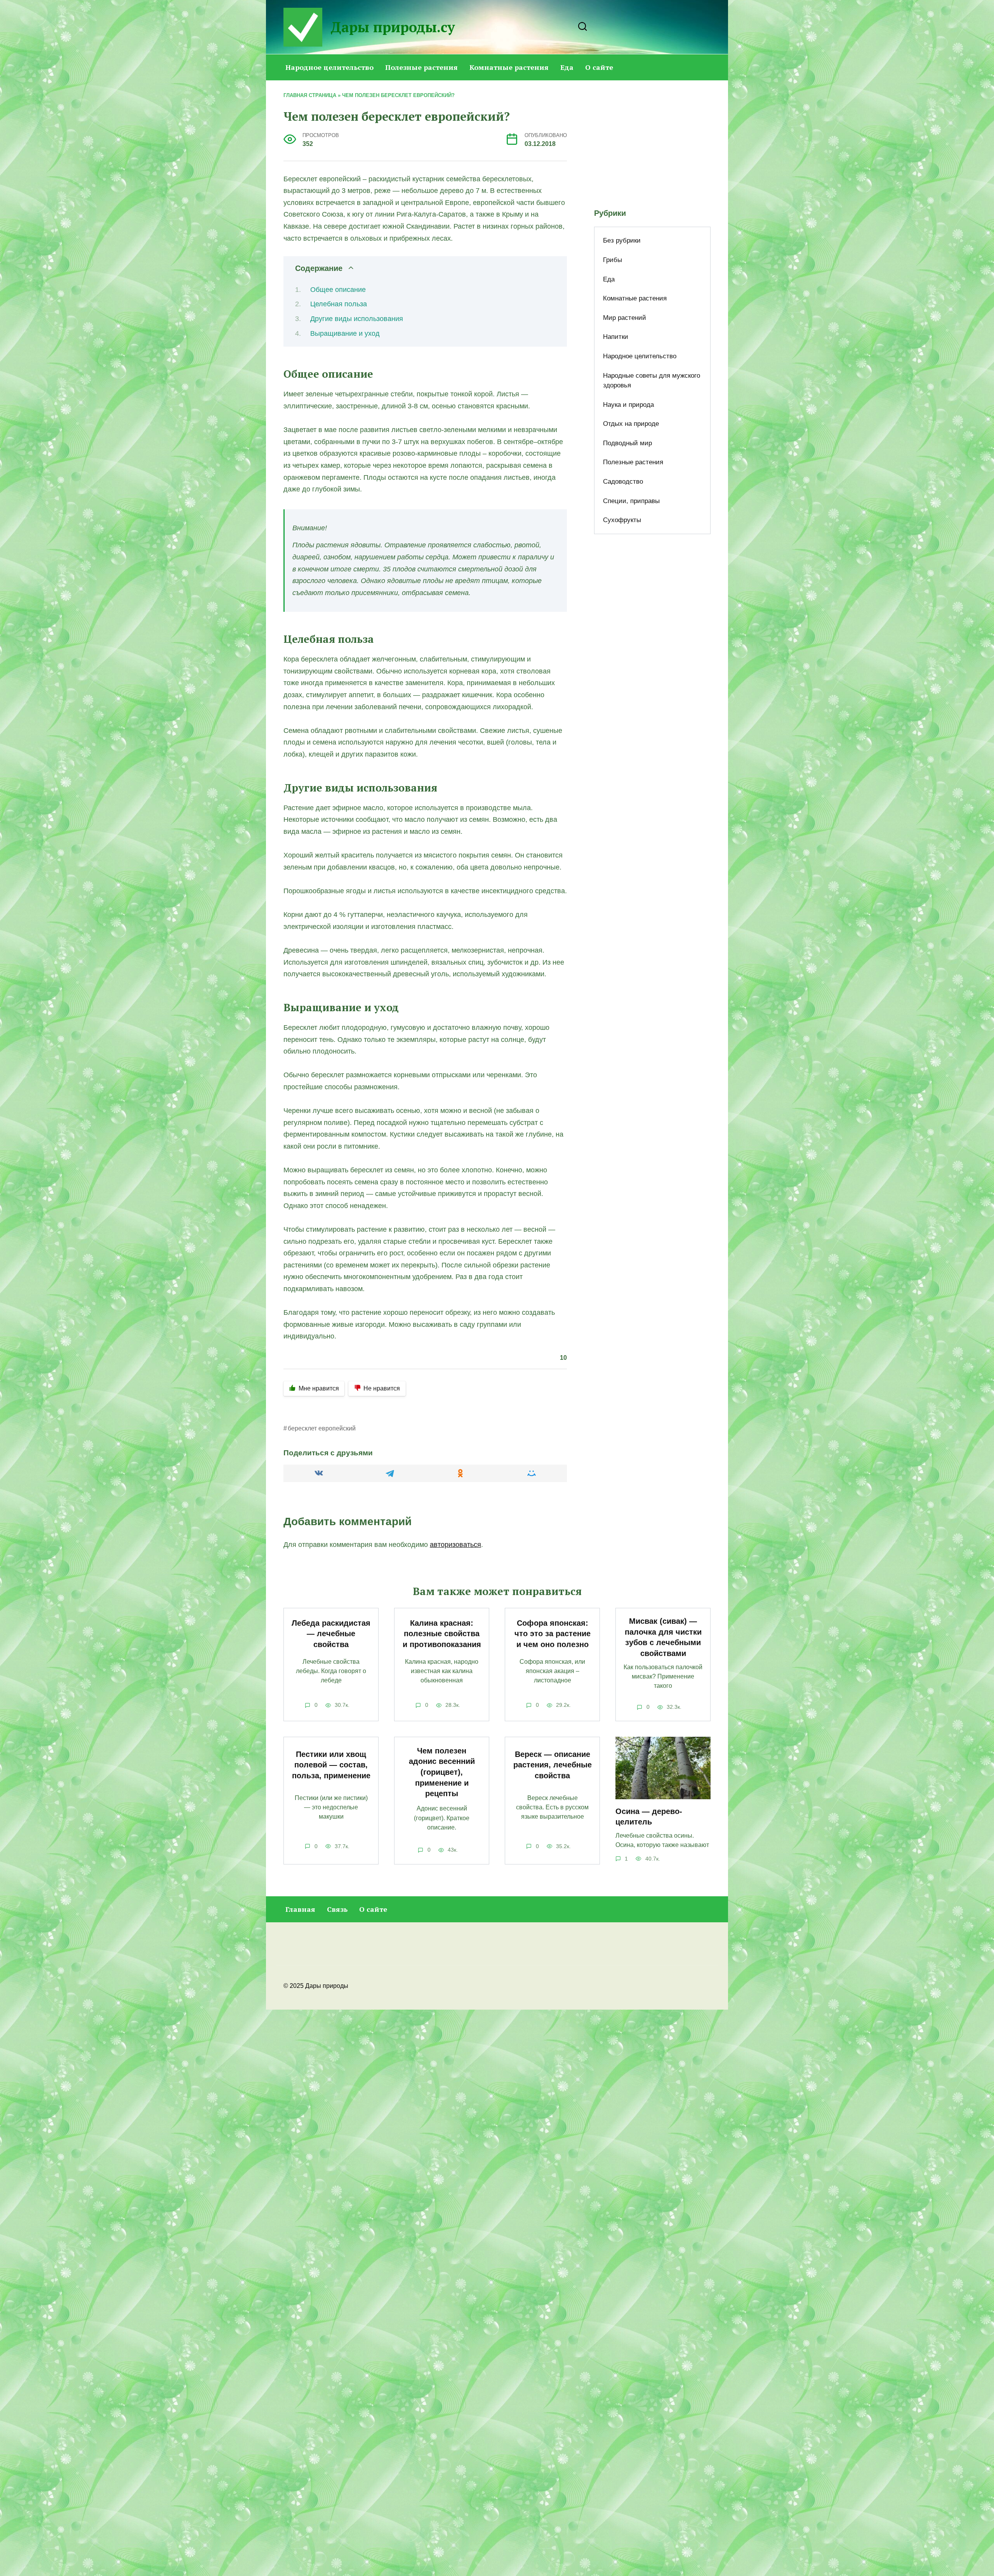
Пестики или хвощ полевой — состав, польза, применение (331, 1765)
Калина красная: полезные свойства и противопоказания (442, 1634)
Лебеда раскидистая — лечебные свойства (331, 1634)
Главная (300, 1909)
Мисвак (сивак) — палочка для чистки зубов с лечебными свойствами (663, 1637)
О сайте (599, 67)
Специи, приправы (631, 501)
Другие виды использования (357, 319)
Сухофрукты (622, 520)
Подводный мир (627, 443)
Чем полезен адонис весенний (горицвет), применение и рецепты (442, 1772)
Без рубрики (622, 240)
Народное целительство (329, 67)
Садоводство (623, 482)
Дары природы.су (393, 27)
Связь (337, 1909)
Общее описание (338, 290)
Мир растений (625, 318)
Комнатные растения (509, 67)
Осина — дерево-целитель (649, 1817)
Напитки (616, 337)
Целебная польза (339, 304)
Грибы (613, 260)
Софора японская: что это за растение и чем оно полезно (553, 1634)
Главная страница (310, 95)
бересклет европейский (322, 1428)
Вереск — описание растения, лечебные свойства (553, 1765)
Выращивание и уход (345, 333)
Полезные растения (421, 67)
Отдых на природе (631, 424)
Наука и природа (628, 405)
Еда (567, 67)
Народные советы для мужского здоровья (652, 381)
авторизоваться (455, 1545)
